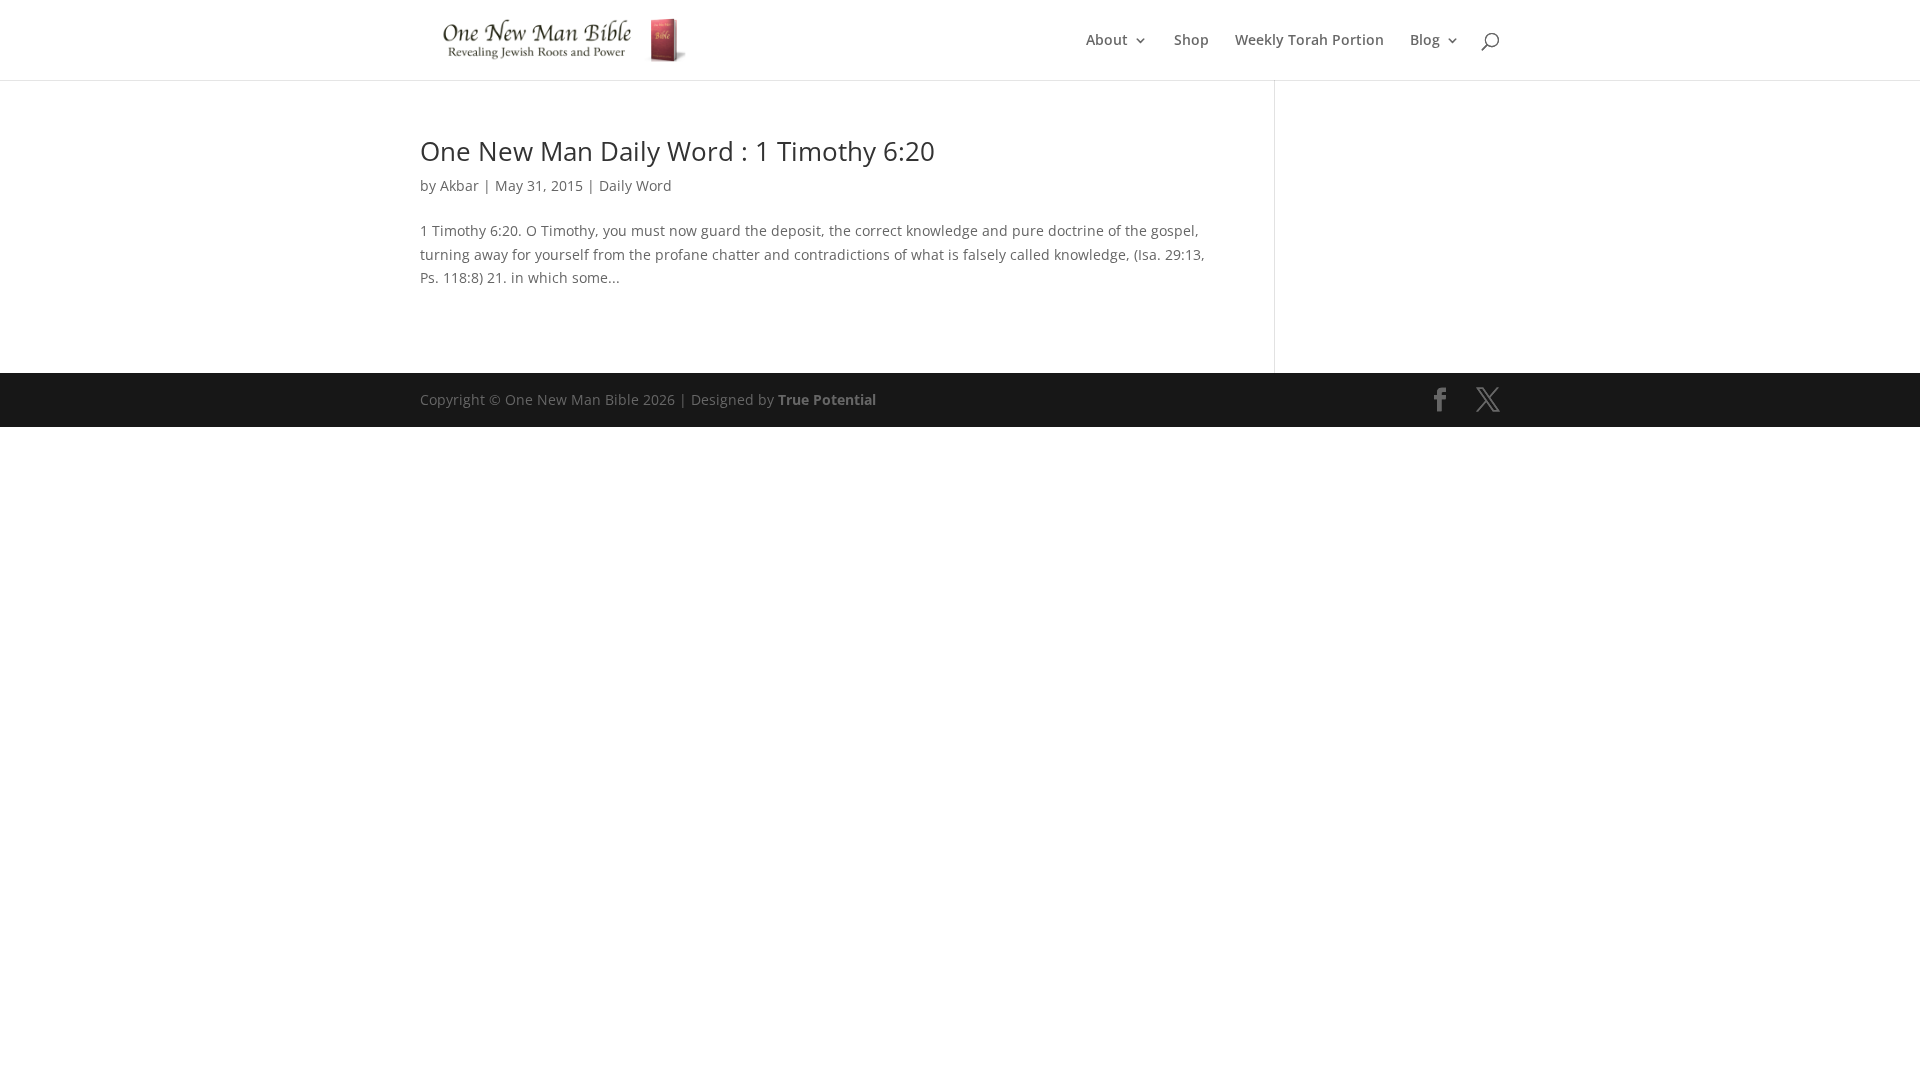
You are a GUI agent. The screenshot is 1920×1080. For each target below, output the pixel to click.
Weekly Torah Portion (1309, 41)
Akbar (459, 185)
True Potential (827, 399)
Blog (1425, 41)
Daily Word (635, 185)
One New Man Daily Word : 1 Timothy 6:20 (677, 151)
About (1107, 41)
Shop (1191, 41)
